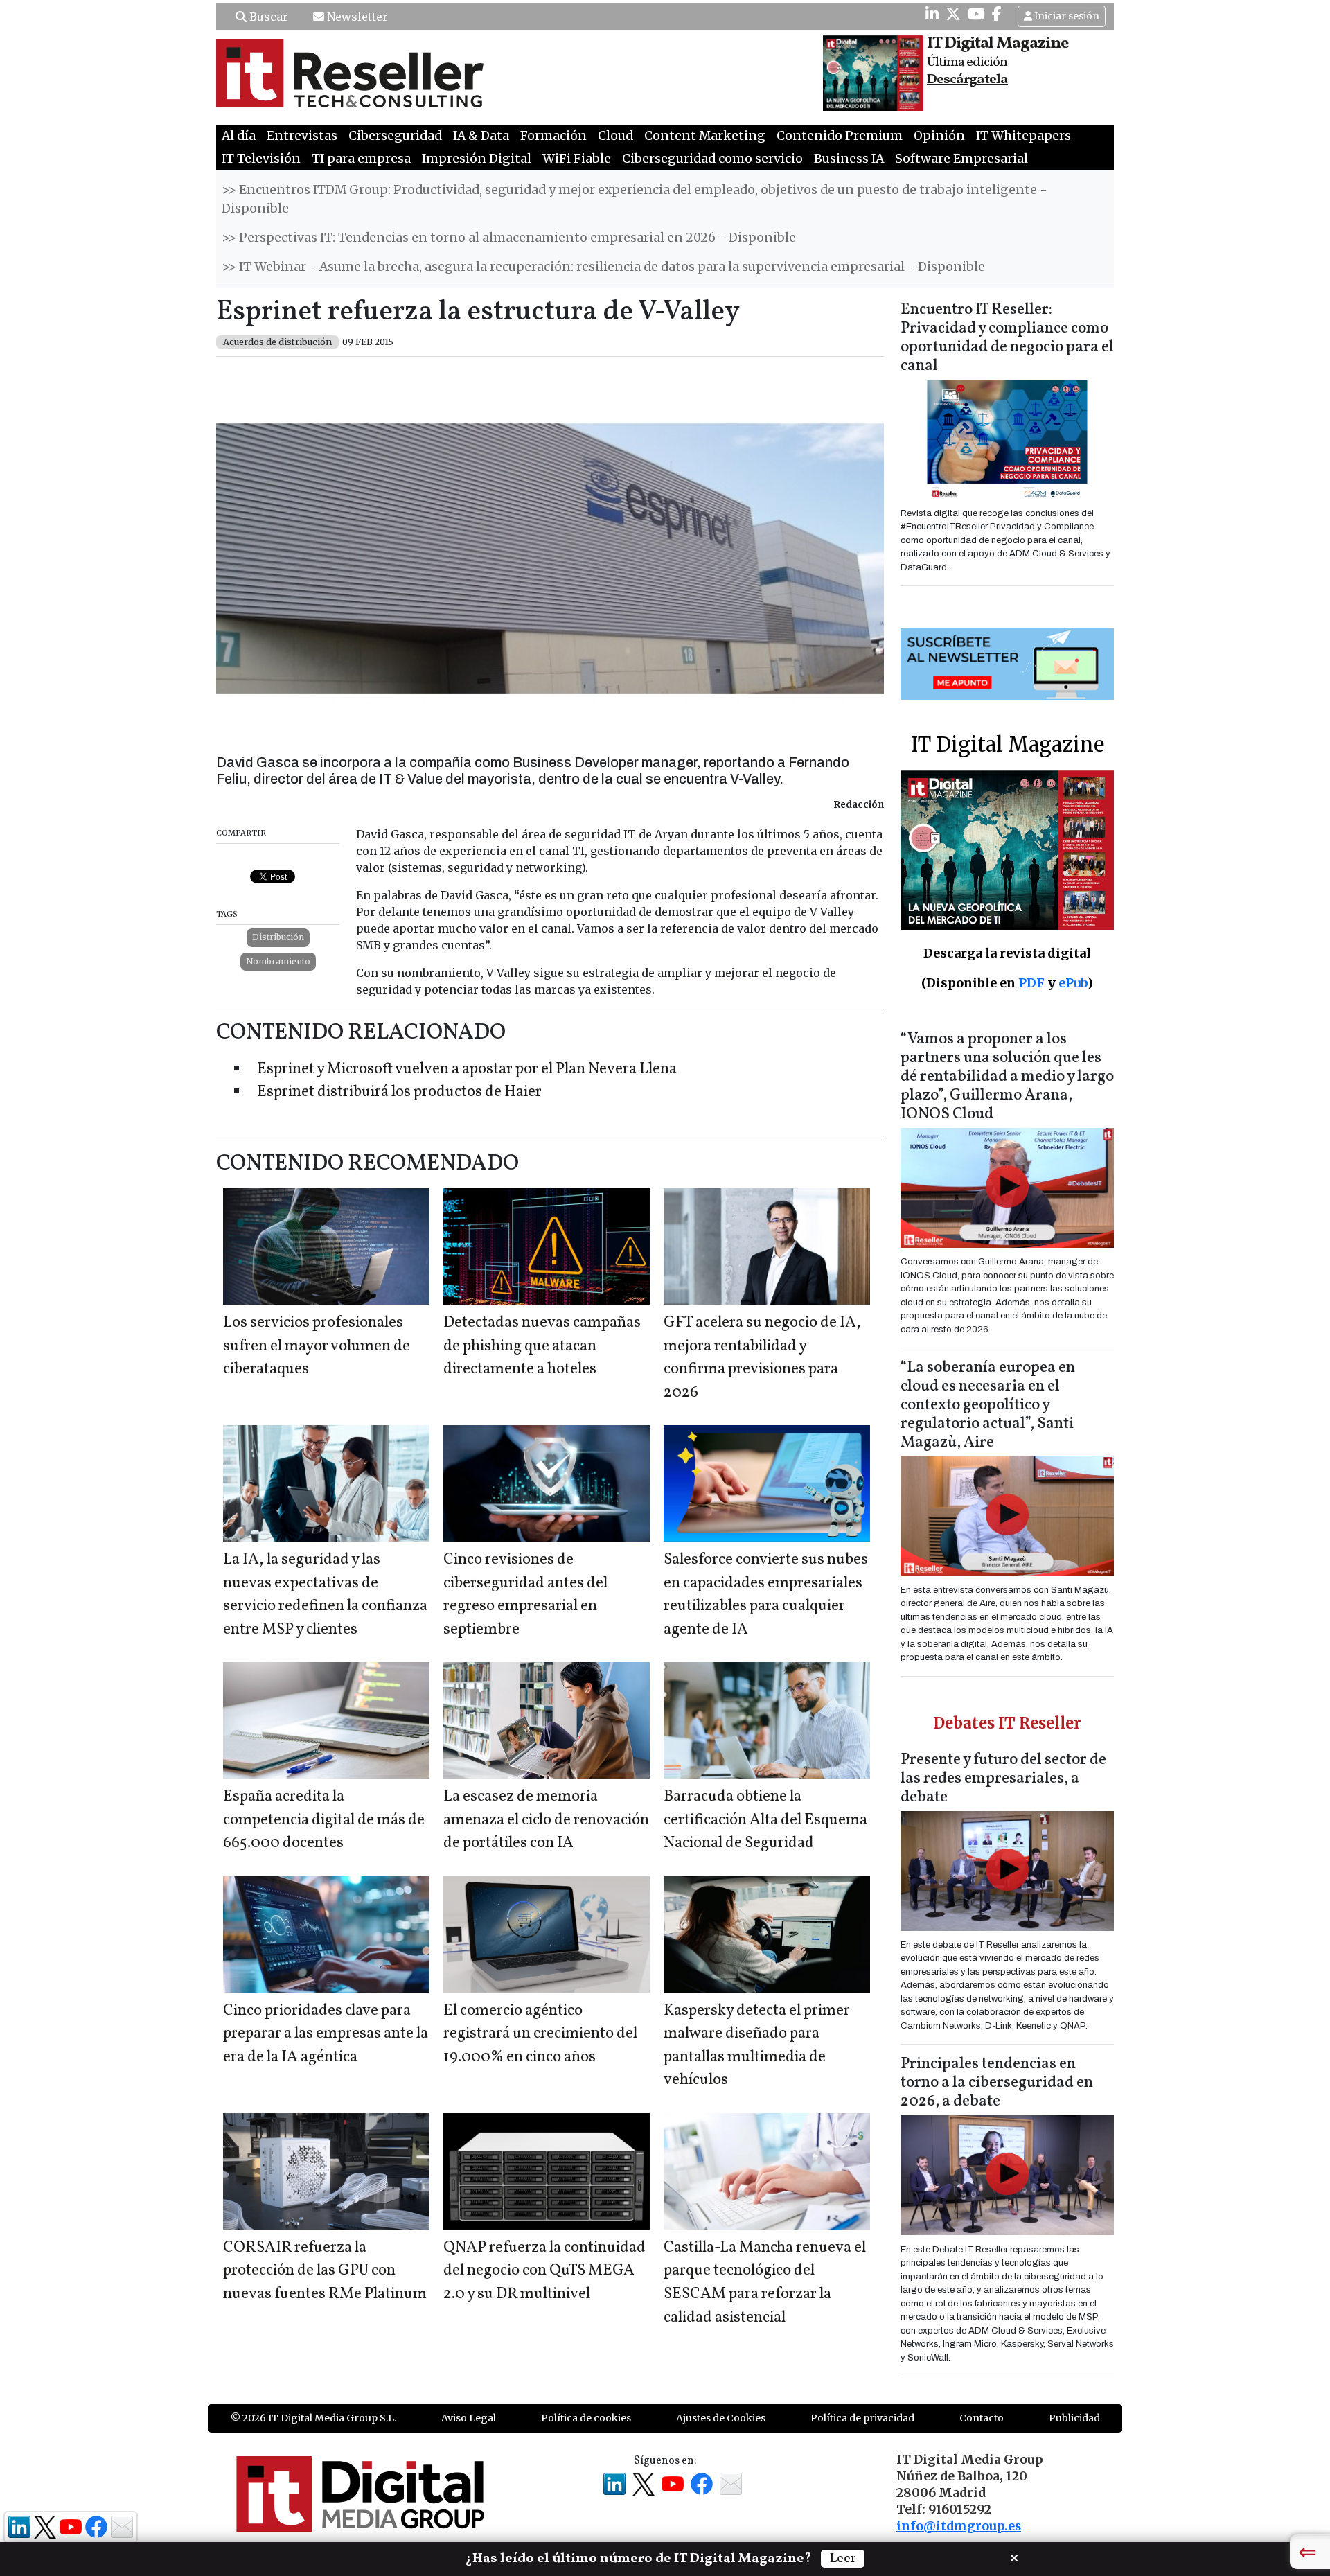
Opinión (939, 136)
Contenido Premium (840, 136)
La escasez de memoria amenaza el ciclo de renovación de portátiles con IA (546, 1820)
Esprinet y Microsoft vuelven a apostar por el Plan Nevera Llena (467, 1069)
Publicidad (1074, 2418)
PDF (1031, 983)
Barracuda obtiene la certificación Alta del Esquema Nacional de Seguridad (765, 1820)
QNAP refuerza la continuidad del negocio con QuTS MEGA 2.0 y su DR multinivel (544, 2271)
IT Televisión (261, 159)
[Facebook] (997, 14)
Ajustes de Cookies (721, 2418)
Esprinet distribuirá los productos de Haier (399, 1092)
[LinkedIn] (932, 14)
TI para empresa (361, 159)
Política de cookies (586, 2418)
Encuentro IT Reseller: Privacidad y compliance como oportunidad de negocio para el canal (1007, 338)
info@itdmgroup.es (959, 2526)
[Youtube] (976, 14)
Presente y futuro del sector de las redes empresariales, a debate (1003, 1779)
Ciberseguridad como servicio (712, 159)
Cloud (615, 136)
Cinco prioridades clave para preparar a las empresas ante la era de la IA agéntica (326, 2034)
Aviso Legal (469, 2418)
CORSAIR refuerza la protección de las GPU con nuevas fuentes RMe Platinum (325, 2271)
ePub (1073, 983)
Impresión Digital (477, 159)
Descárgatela (967, 80)
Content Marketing (705, 136)
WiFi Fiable (577, 159)
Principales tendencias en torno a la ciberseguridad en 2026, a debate (997, 2083)
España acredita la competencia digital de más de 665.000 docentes (324, 1820)
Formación (553, 136)
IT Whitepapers (1023, 136)
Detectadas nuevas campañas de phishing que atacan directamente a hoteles (542, 1346)
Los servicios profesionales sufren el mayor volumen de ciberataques (317, 1346)
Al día (239, 136)
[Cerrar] (1014, 2557)
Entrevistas (302, 136)
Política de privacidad (862, 2418)
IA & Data (481, 136)
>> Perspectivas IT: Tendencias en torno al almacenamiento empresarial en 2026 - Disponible (509, 238)
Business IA (849, 159)
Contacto (982, 2418)
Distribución (278, 937)
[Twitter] (953, 14)
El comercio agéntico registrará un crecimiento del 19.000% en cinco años (540, 2034)
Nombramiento (278, 961)
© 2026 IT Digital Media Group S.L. (313, 2418)
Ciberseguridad (395, 136)
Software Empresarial (961, 159)
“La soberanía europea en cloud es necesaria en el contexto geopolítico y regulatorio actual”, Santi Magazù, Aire (988, 1405)
